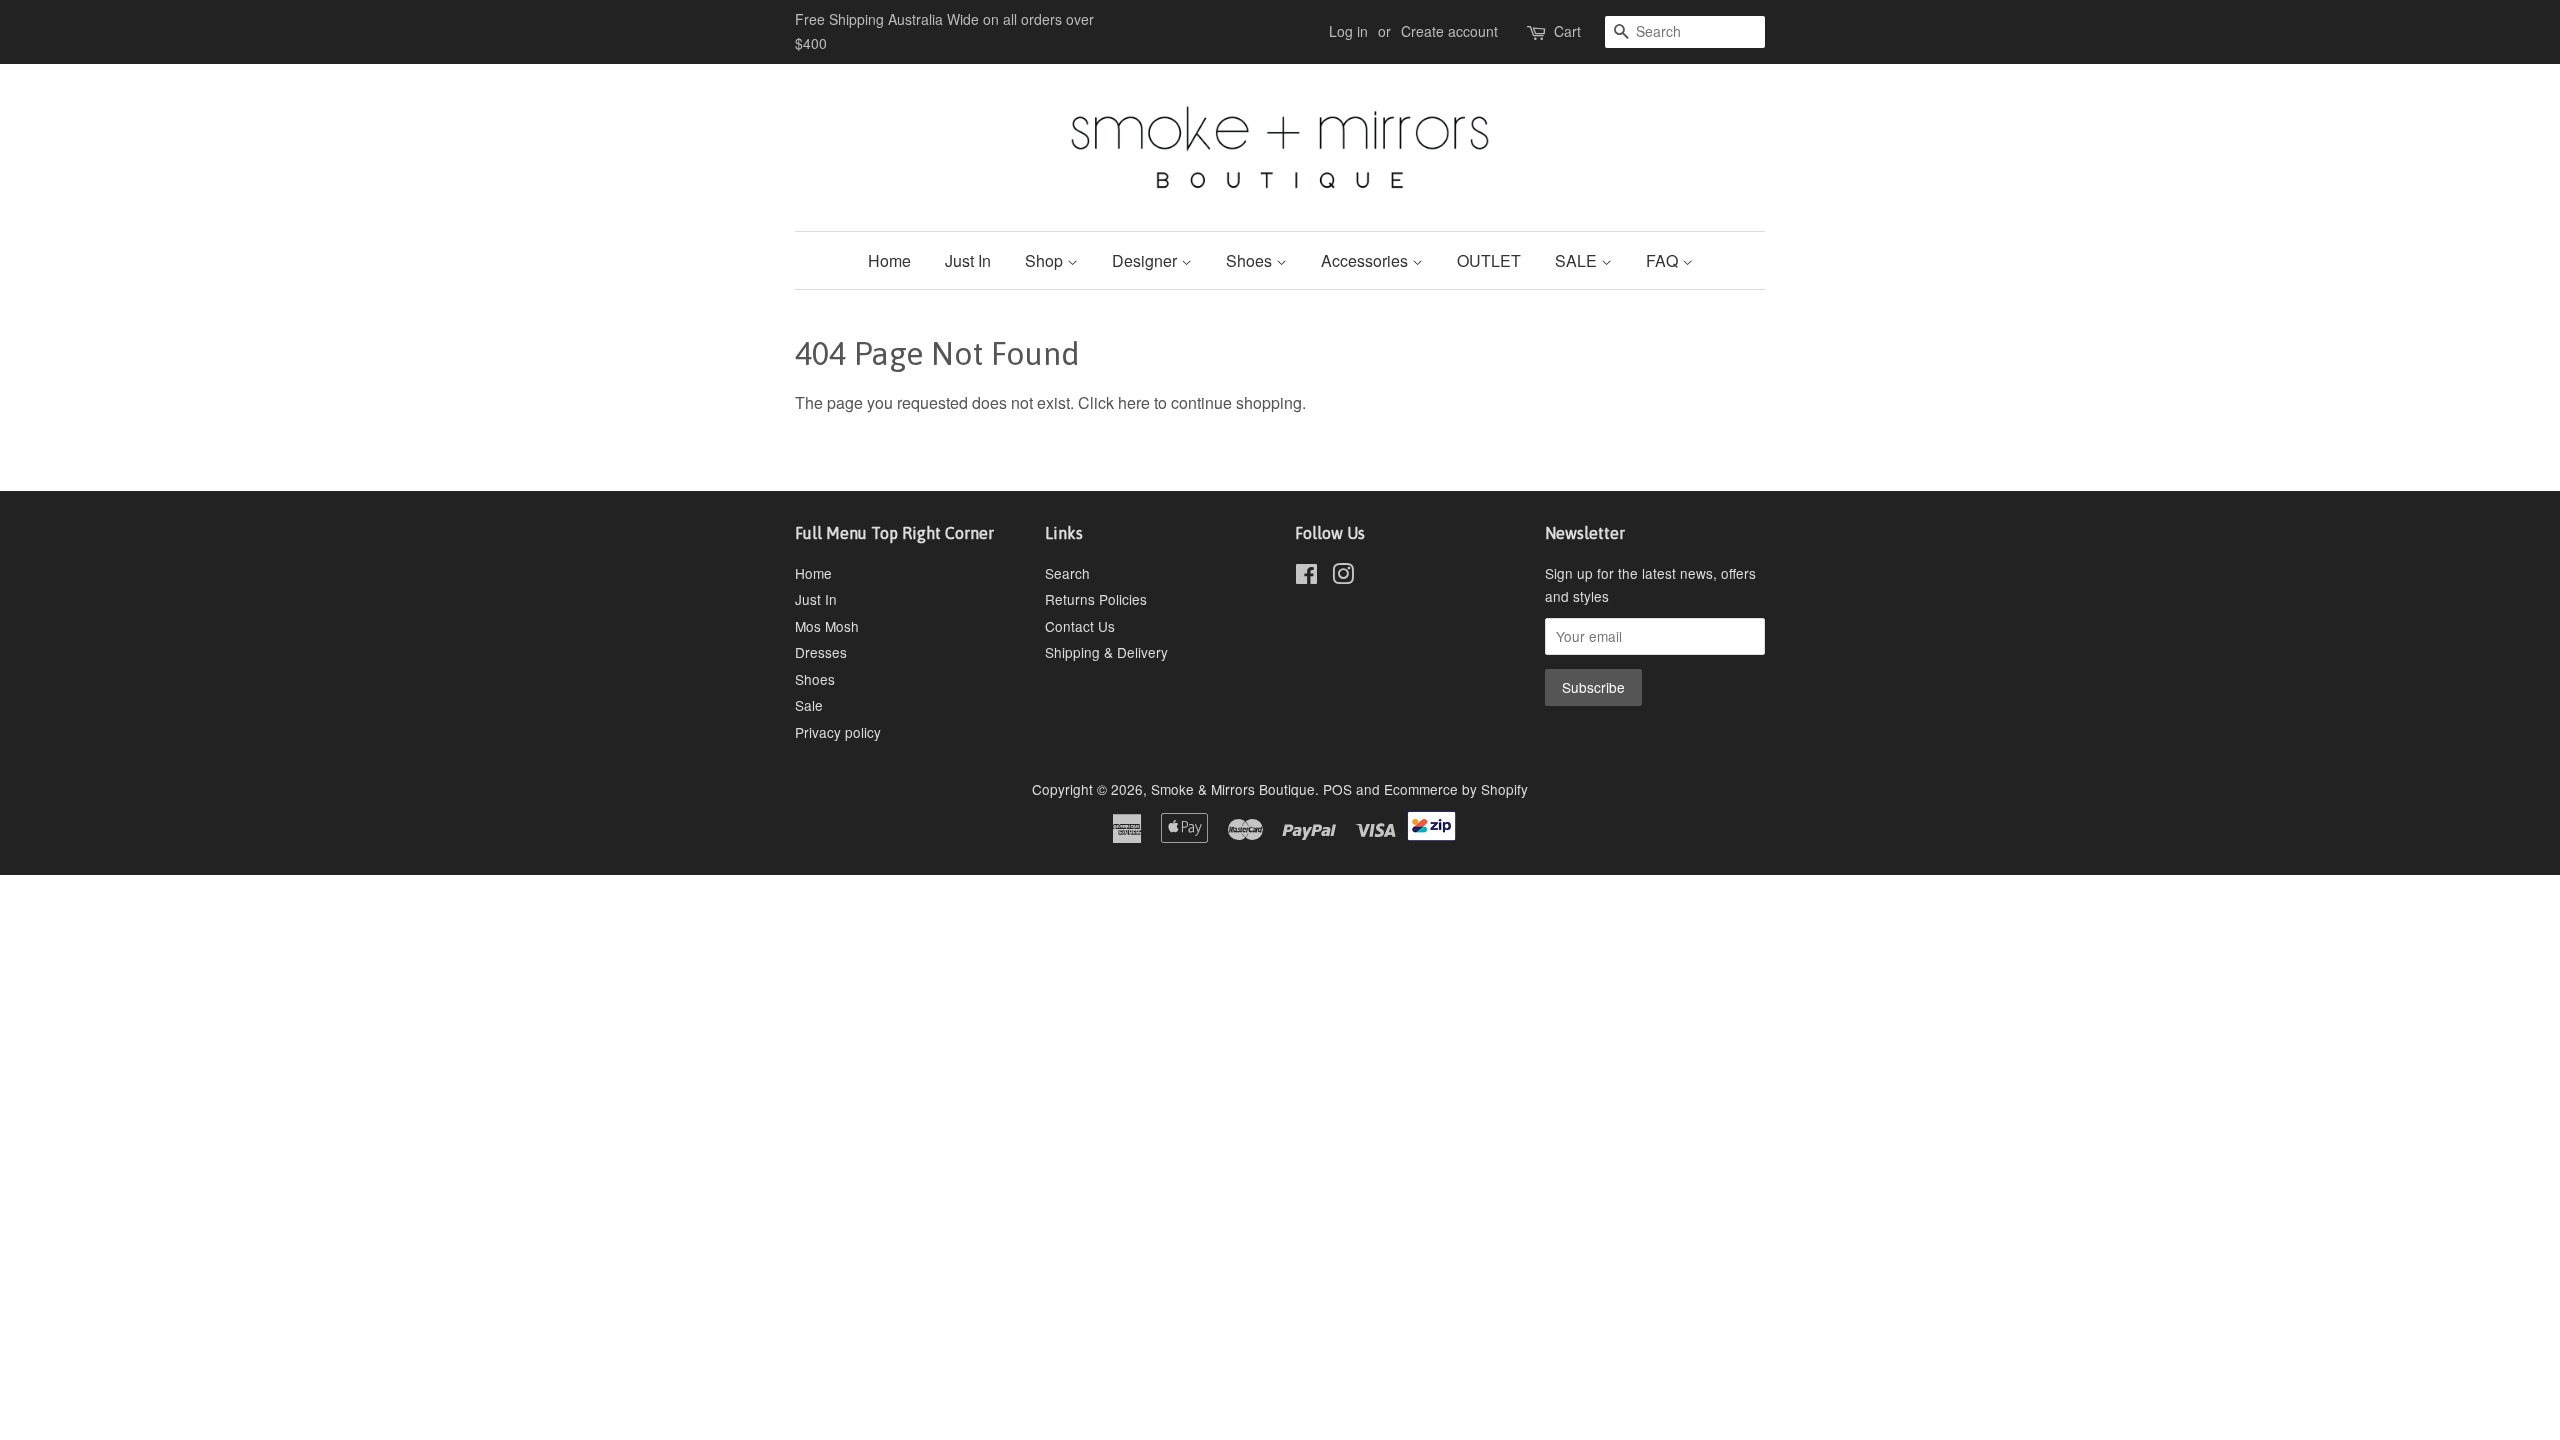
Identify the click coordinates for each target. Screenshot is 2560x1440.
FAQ (1664, 260)
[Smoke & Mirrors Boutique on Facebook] (1306, 577)
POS (1337, 789)
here (1134, 402)
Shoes (1251, 260)
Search (1067, 573)
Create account (1449, 31)
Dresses (821, 652)
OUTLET (1489, 260)
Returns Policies (1096, 599)
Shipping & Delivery (1106, 652)
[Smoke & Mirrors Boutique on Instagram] (1343, 577)
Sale (809, 705)
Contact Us (1080, 626)
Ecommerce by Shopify (1456, 789)
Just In (968, 260)
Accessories (1366, 260)
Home (889, 260)
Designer (1146, 260)
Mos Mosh (827, 626)
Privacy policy (838, 732)
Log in (1348, 31)
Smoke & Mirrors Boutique (1233, 789)
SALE (1578, 260)
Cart (1567, 31)
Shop (1046, 260)
